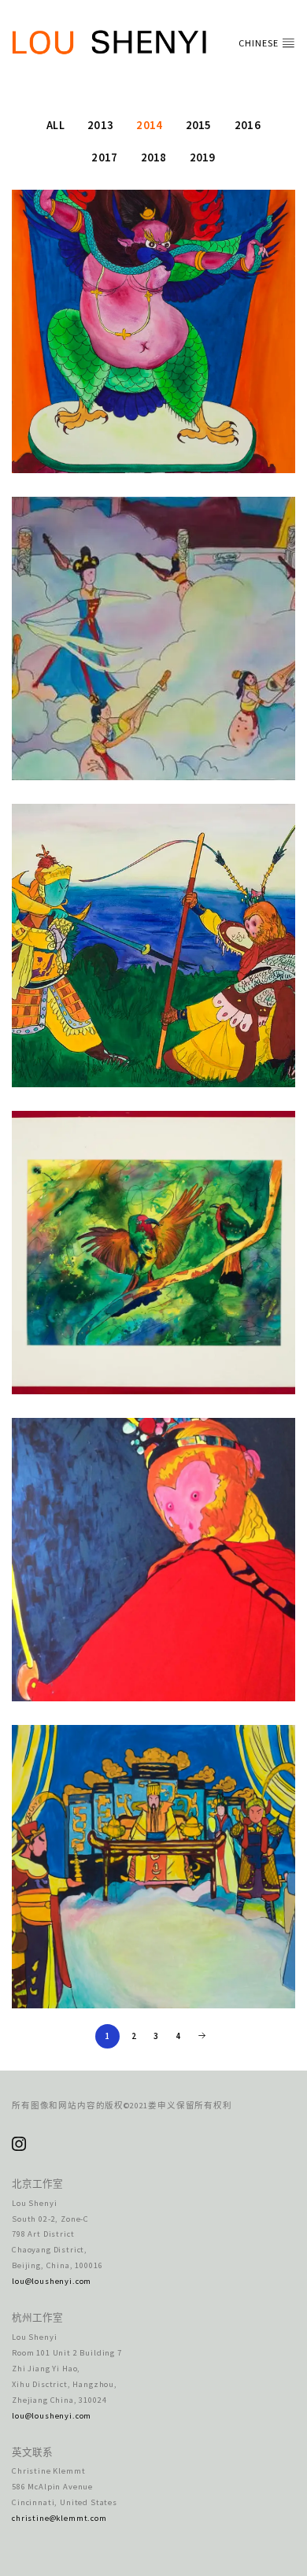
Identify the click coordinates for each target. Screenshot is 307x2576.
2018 (154, 157)
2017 (104, 157)
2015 (199, 125)
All (55, 125)
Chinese (260, 43)
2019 (203, 157)
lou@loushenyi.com (52, 2281)
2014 (149, 125)
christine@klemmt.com (59, 2518)
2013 (100, 125)
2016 (248, 125)
